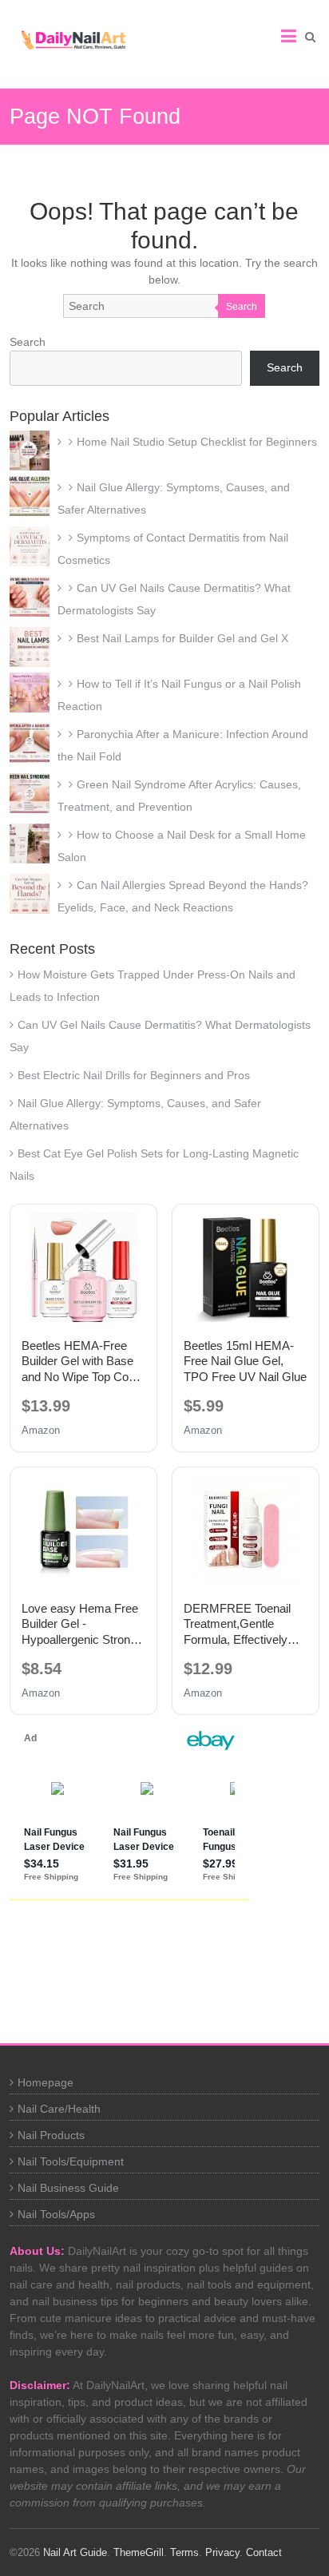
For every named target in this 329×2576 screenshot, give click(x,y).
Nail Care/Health (59, 2109)
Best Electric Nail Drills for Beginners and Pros (134, 1075)
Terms (184, 2552)
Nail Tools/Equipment (71, 2161)
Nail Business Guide (68, 2188)
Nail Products (51, 2135)
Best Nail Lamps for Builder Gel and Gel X (182, 638)
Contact (264, 2552)
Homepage (46, 2082)
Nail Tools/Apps (56, 2214)
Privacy (222, 2552)
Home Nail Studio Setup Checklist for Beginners (197, 442)
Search (242, 307)
